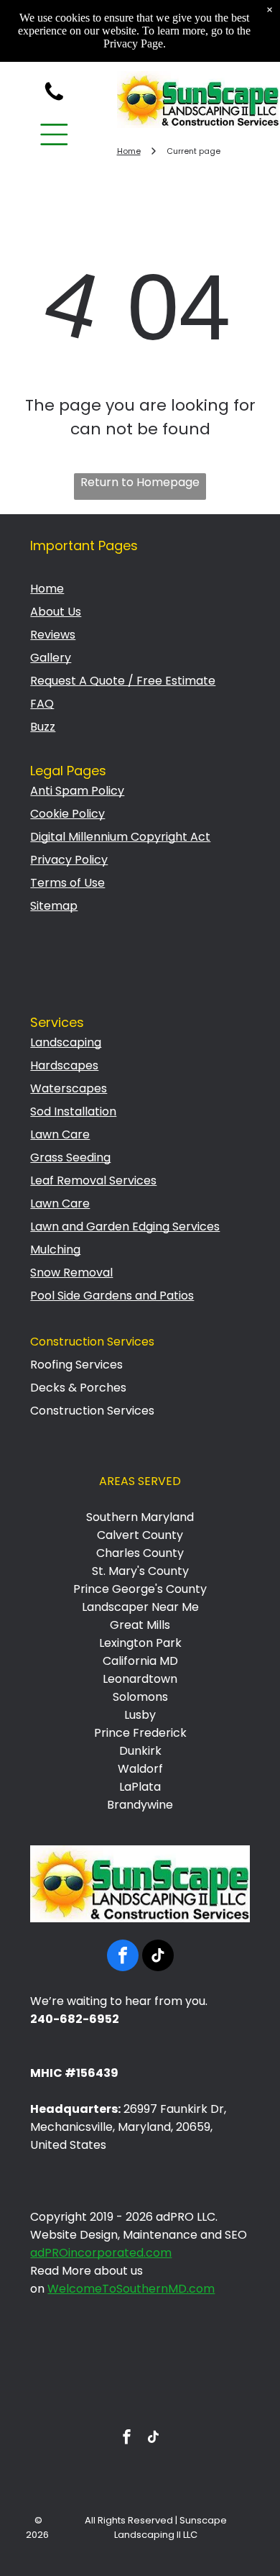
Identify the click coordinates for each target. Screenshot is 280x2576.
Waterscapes (69, 1088)
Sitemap (54, 906)
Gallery (51, 658)
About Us (56, 612)
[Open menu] (54, 134)
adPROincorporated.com (101, 2253)
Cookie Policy (67, 814)
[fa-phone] (54, 100)
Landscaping (66, 1042)
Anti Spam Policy (77, 791)
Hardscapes (64, 1065)
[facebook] (123, 1957)
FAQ (42, 704)
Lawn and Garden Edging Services (125, 1227)
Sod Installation (73, 1111)
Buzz (43, 727)
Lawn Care (60, 1134)
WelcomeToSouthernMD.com (131, 2289)
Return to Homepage (140, 482)
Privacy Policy (69, 860)
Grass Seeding (70, 1157)
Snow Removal (71, 1273)
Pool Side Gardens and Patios (112, 1296)
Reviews (53, 635)
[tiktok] (158, 1957)
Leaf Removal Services (93, 1180)
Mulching (55, 1250)
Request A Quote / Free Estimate (123, 681)
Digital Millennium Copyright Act (120, 837)
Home (47, 589)
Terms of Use (67, 883)
